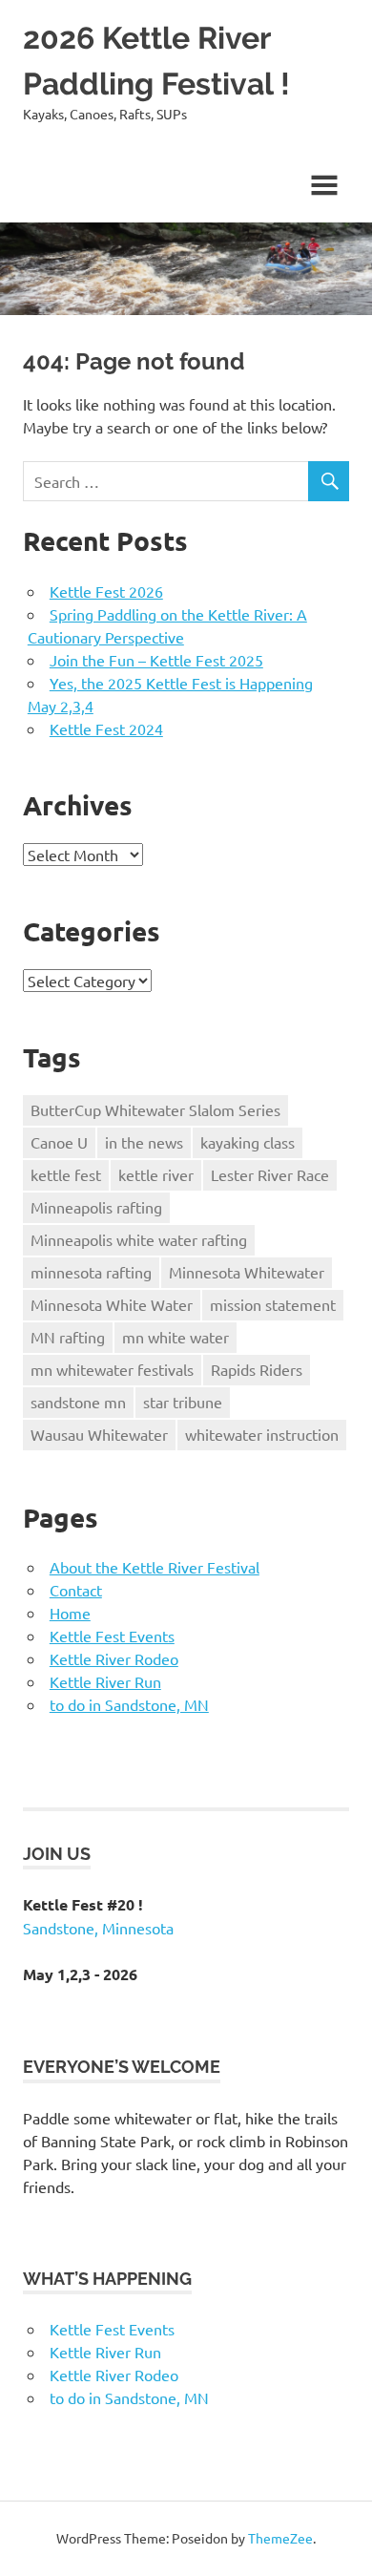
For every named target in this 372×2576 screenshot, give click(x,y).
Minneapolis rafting (96, 1207)
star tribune (183, 1402)
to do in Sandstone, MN (129, 1704)
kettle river (156, 1174)
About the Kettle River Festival (155, 1567)
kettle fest (66, 1174)
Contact (76, 1590)
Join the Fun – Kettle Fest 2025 (156, 660)
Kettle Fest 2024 (106, 728)
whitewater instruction (262, 1434)
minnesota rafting (91, 1272)
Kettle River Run (105, 1681)
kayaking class (248, 1142)
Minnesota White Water (112, 1304)
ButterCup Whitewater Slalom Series (155, 1109)
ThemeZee (280, 2538)
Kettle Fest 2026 (106, 591)
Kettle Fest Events (112, 1636)
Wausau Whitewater (99, 1434)
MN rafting (68, 1337)
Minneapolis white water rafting (139, 1239)
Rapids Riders (257, 1369)
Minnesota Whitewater (247, 1272)
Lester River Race (270, 1174)
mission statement (273, 1304)
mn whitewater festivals (112, 1369)
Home (70, 1613)
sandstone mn (78, 1402)
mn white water (176, 1337)
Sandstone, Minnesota (98, 1928)
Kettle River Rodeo (114, 1658)
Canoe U (59, 1142)
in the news (144, 1142)
